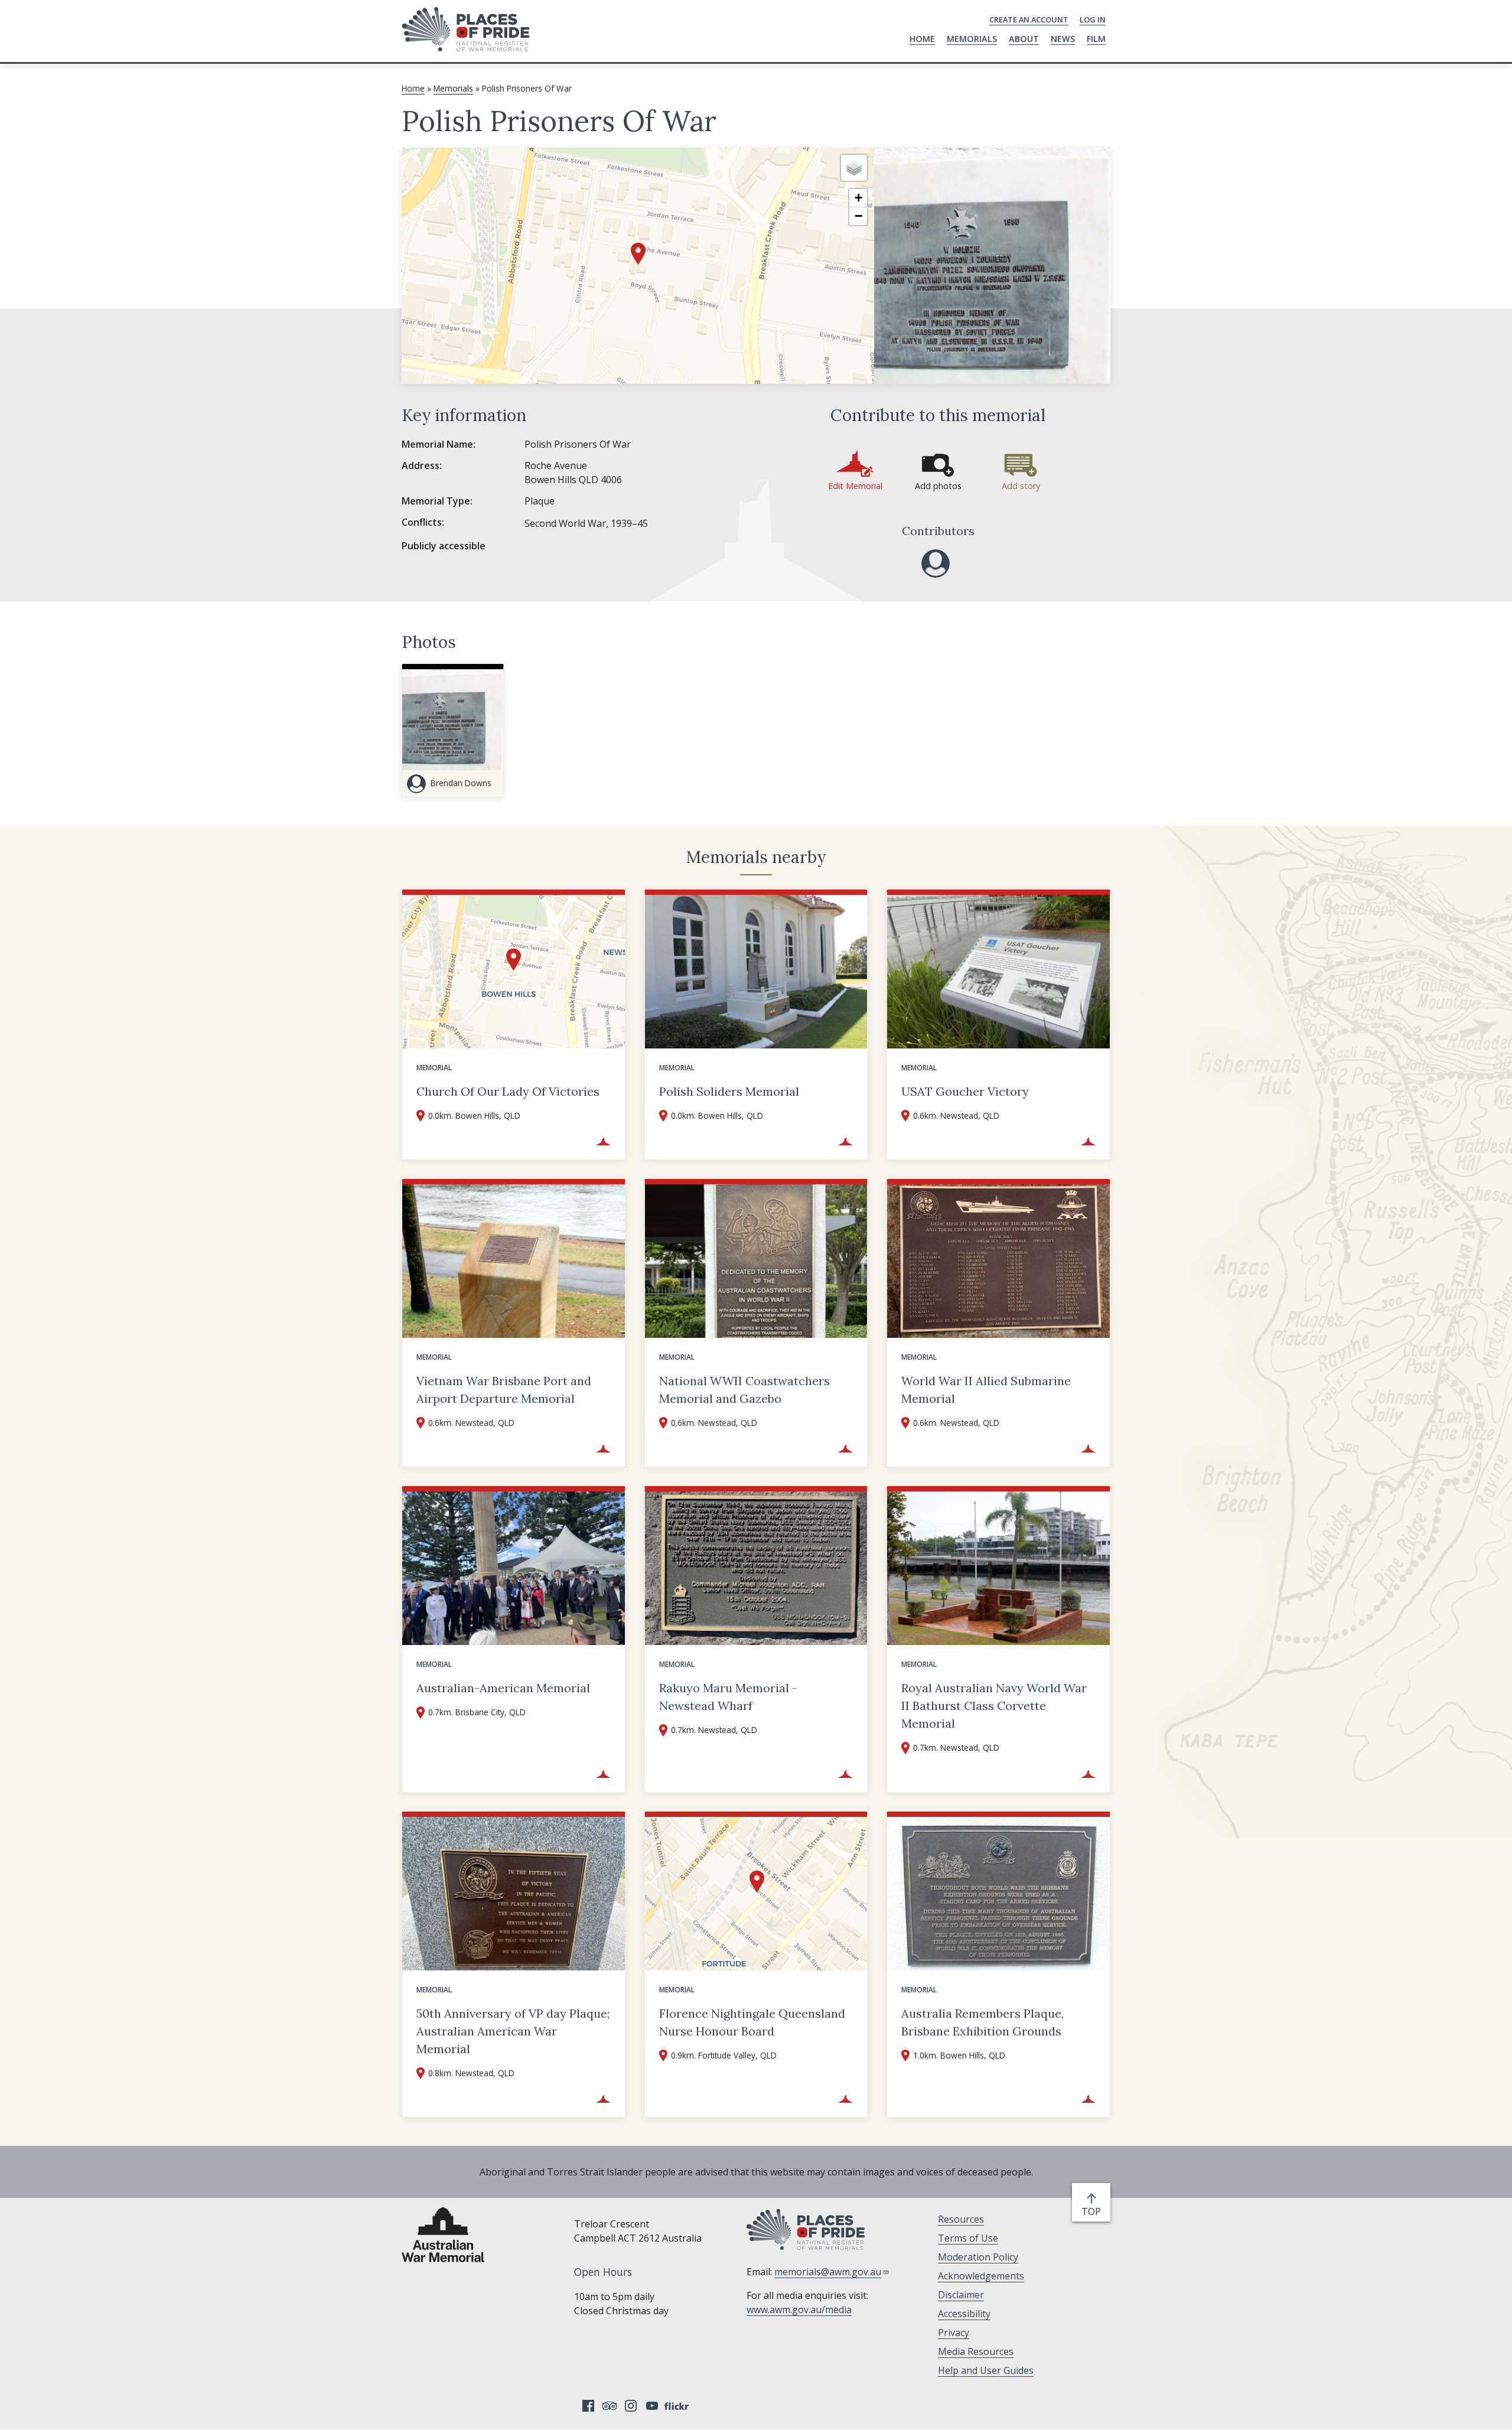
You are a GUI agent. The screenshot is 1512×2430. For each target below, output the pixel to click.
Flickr (678, 2406)
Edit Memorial (855, 486)
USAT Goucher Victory (965, 1091)
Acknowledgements (981, 2276)
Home (922, 39)
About (1024, 39)
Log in (1093, 19)
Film (1096, 39)
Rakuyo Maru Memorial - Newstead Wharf (728, 1697)
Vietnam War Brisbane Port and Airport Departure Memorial (504, 1390)
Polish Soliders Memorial (729, 1091)
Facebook (588, 2406)
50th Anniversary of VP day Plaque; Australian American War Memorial (513, 2031)
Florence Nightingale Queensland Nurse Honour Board (752, 2022)
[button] (638, 254)
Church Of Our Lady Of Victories (508, 1091)
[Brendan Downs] (936, 563)
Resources (961, 2219)
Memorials (972, 39)
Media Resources (976, 2351)
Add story (1021, 486)
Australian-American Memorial (503, 1688)
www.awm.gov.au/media (799, 2310)
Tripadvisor (610, 2406)
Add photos (938, 486)
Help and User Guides (986, 2370)
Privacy (954, 2333)
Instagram (631, 2406)
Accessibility (964, 2314)
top (1094, 2212)
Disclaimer (961, 2295)
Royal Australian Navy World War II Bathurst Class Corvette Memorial (994, 1706)
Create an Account (1029, 19)
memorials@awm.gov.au (828, 2272)
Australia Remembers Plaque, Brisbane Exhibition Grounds (983, 2022)
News (1063, 39)
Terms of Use (968, 2238)
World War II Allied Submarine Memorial (986, 1390)
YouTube (652, 2406)
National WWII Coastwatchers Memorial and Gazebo (744, 1390)
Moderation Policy (978, 2257)
